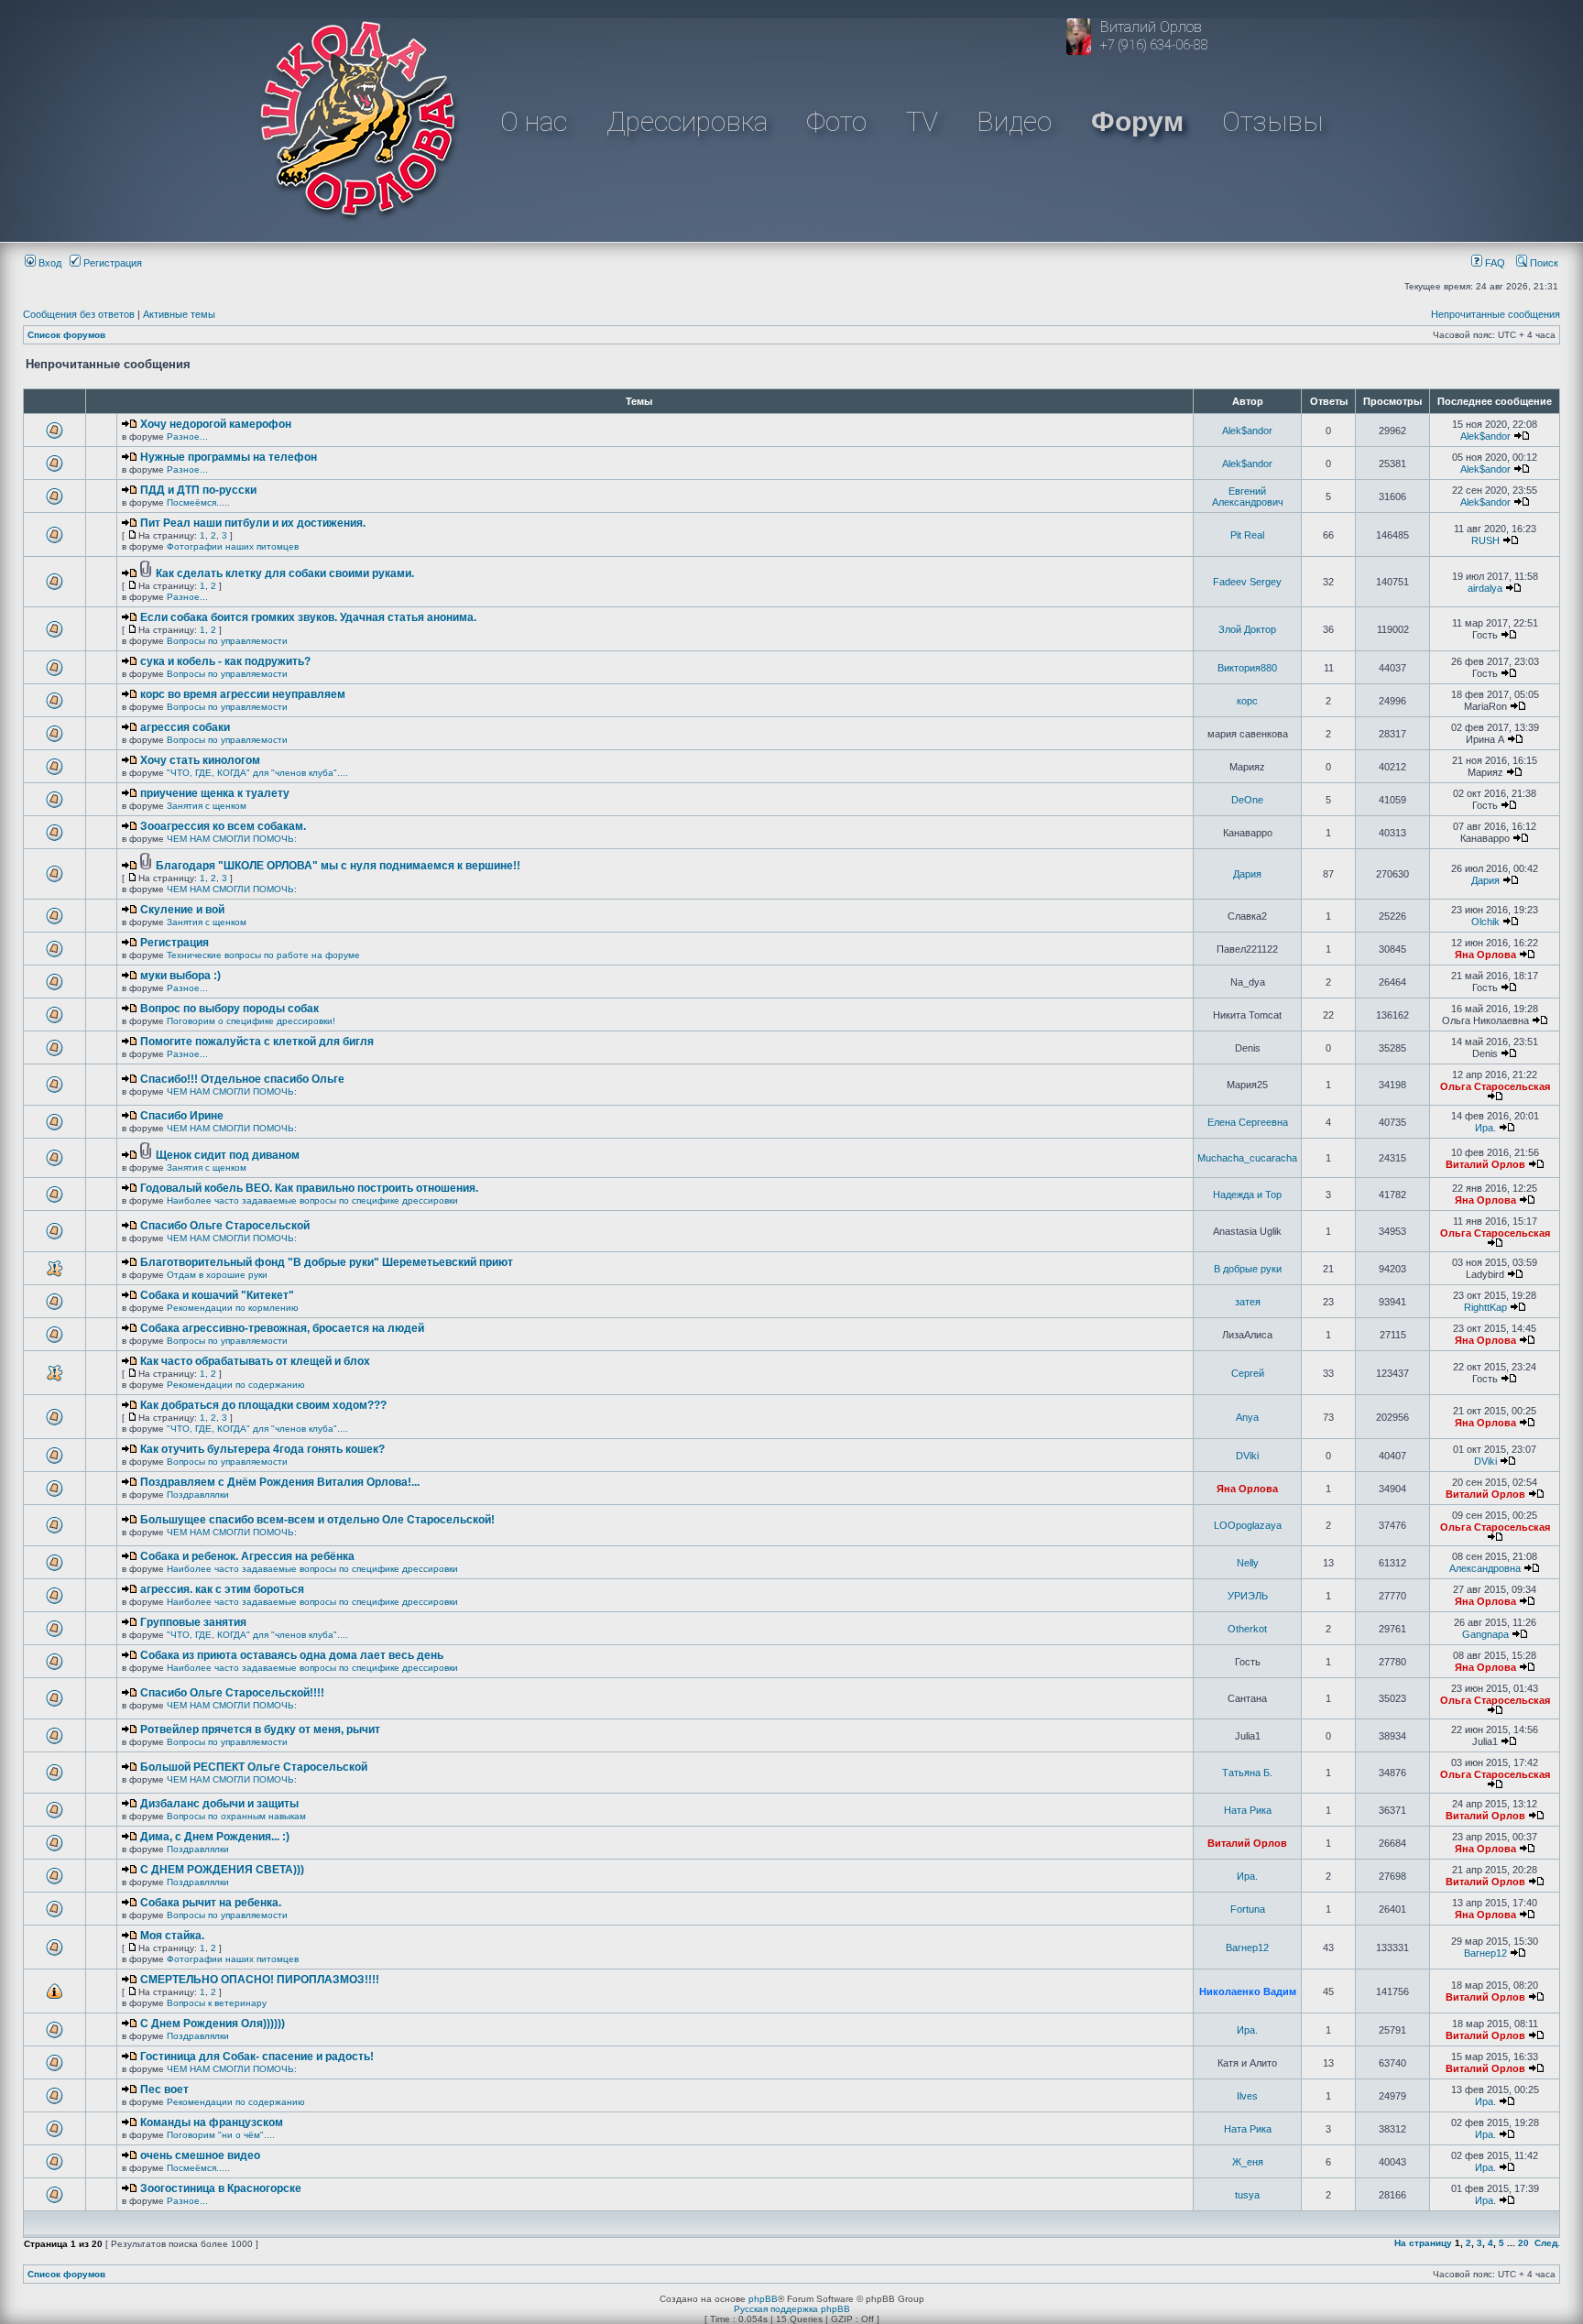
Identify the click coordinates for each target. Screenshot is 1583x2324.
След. (1547, 2243)
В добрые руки (1248, 1269)
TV (922, 121)
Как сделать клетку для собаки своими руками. (285, 573)
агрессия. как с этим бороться (222, 1589)
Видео (1014, 121)
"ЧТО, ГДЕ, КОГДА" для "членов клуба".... (257, 773)
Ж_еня (1248, 2162)
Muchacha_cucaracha (1247, 1158)
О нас (534, 121)
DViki (1247, 1456)
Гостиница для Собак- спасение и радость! (257, 2057)
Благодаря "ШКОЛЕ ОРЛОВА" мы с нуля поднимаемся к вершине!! (338, 866)
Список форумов (66, 335)
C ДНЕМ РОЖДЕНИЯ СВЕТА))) (222, 1870)
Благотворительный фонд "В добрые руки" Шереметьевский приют (327, 1262)
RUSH (1485, 540)
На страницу (1423, 2243)
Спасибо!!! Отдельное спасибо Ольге (242, 1079)
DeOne (1247, 800)
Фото (836, 121)
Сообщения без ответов (79, 314)
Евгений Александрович (1248, 496)
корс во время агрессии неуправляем (243, 694)
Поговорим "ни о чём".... (221, 2135)
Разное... (187, 436)
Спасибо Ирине (182, 1116)
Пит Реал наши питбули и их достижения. (253, 523)
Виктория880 (1247, 668)
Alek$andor (1247, 431)
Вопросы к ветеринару (217, 2003)
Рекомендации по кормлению (233, 1308)
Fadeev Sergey (1247, 582)
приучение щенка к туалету (215, 793)
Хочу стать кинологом (200, 760)
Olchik (1485, 922)
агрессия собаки (185, 727)
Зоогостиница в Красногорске (221, 2188)
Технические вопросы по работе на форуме (263, 955)
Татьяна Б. (1247, 1773)
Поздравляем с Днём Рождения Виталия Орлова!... (280, 1482)
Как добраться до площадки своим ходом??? (263, 1405)
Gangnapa (1485, 1634)
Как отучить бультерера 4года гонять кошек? (262, 1449)
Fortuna (1248, 1909)
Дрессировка (687, 121)
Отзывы (1272, 121)
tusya (1247, 2195)
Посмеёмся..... (198, 502)
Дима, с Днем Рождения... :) (215, 1837)
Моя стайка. (172, 1936)
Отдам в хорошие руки (217, 1275)
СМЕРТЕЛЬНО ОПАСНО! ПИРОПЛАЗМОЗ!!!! (260, 1980)
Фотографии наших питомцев (233, 546)
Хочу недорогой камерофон (216, 424)
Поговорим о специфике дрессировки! (251, 1021)
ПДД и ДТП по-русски (198, 490)
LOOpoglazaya (1248, 1525)
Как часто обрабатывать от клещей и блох (255, 1361)
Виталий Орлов (1485, 1164)
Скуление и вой (182, 910)
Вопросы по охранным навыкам (236, 1816)
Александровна (1485, 1568)
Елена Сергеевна (1248, 1122)
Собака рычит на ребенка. (211, 1903)
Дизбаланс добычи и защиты (219, 1804)
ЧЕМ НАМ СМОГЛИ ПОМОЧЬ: (232, 839)
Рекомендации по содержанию (236, 1385)
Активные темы (179, 314)
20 (1523, 2243)
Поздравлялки (198, 1495)
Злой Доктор (1247, 629)
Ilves (1247, 2096)
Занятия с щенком (207, 806)
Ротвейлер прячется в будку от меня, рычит (260, 1729)
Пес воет (164, 2089)
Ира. (1485, 1128)
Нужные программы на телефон (229, 457)
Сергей (1248, 1373)
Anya (1247, 1417)
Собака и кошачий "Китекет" (217, 1295)
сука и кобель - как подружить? (225, 661)
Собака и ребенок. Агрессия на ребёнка (247, 1556)
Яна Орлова (1485, 955)
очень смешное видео (200, 2155)
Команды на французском (212, 2122)
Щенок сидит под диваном (228, 1155)
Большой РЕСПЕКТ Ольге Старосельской (254, 1767)
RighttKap (1485, 1307)
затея (1248, 1302)
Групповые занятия (193, 1622)
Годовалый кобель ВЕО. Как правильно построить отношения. (309, 1188)
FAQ (1494, 263)
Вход (49, 263)
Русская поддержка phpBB (792, 2309)
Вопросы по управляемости (227, 641)
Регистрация (111, 263)
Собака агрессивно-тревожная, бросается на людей (282, 1328)
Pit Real (1247, 535)
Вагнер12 (1247, 1948)
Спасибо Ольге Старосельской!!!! (232, 1693)
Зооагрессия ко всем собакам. (223, 826)
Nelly (1248, 1563)
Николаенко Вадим (1248, 1991)
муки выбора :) (180, 976)
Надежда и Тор (1247, 1195)
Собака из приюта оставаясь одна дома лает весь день (292, 1655)
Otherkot (1247, 1629)
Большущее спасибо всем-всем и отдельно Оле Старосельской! (317, 1520)
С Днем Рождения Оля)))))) (213, 2024)
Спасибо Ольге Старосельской (225, 1226)
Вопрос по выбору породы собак (229, 1009)
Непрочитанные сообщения (1496, 314)
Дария (1247, 874)
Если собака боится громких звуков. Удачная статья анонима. (308, 617)
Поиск (1543, 263)
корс (1247, 701)
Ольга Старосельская (1495, 1086)
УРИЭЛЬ (1248, 1596)
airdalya (1485, 588)
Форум (1137, 121)
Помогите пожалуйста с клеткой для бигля (257, 1042)
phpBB (763, 2299)
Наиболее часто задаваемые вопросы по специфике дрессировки (312, 1200)
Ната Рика (1248, 1810)
